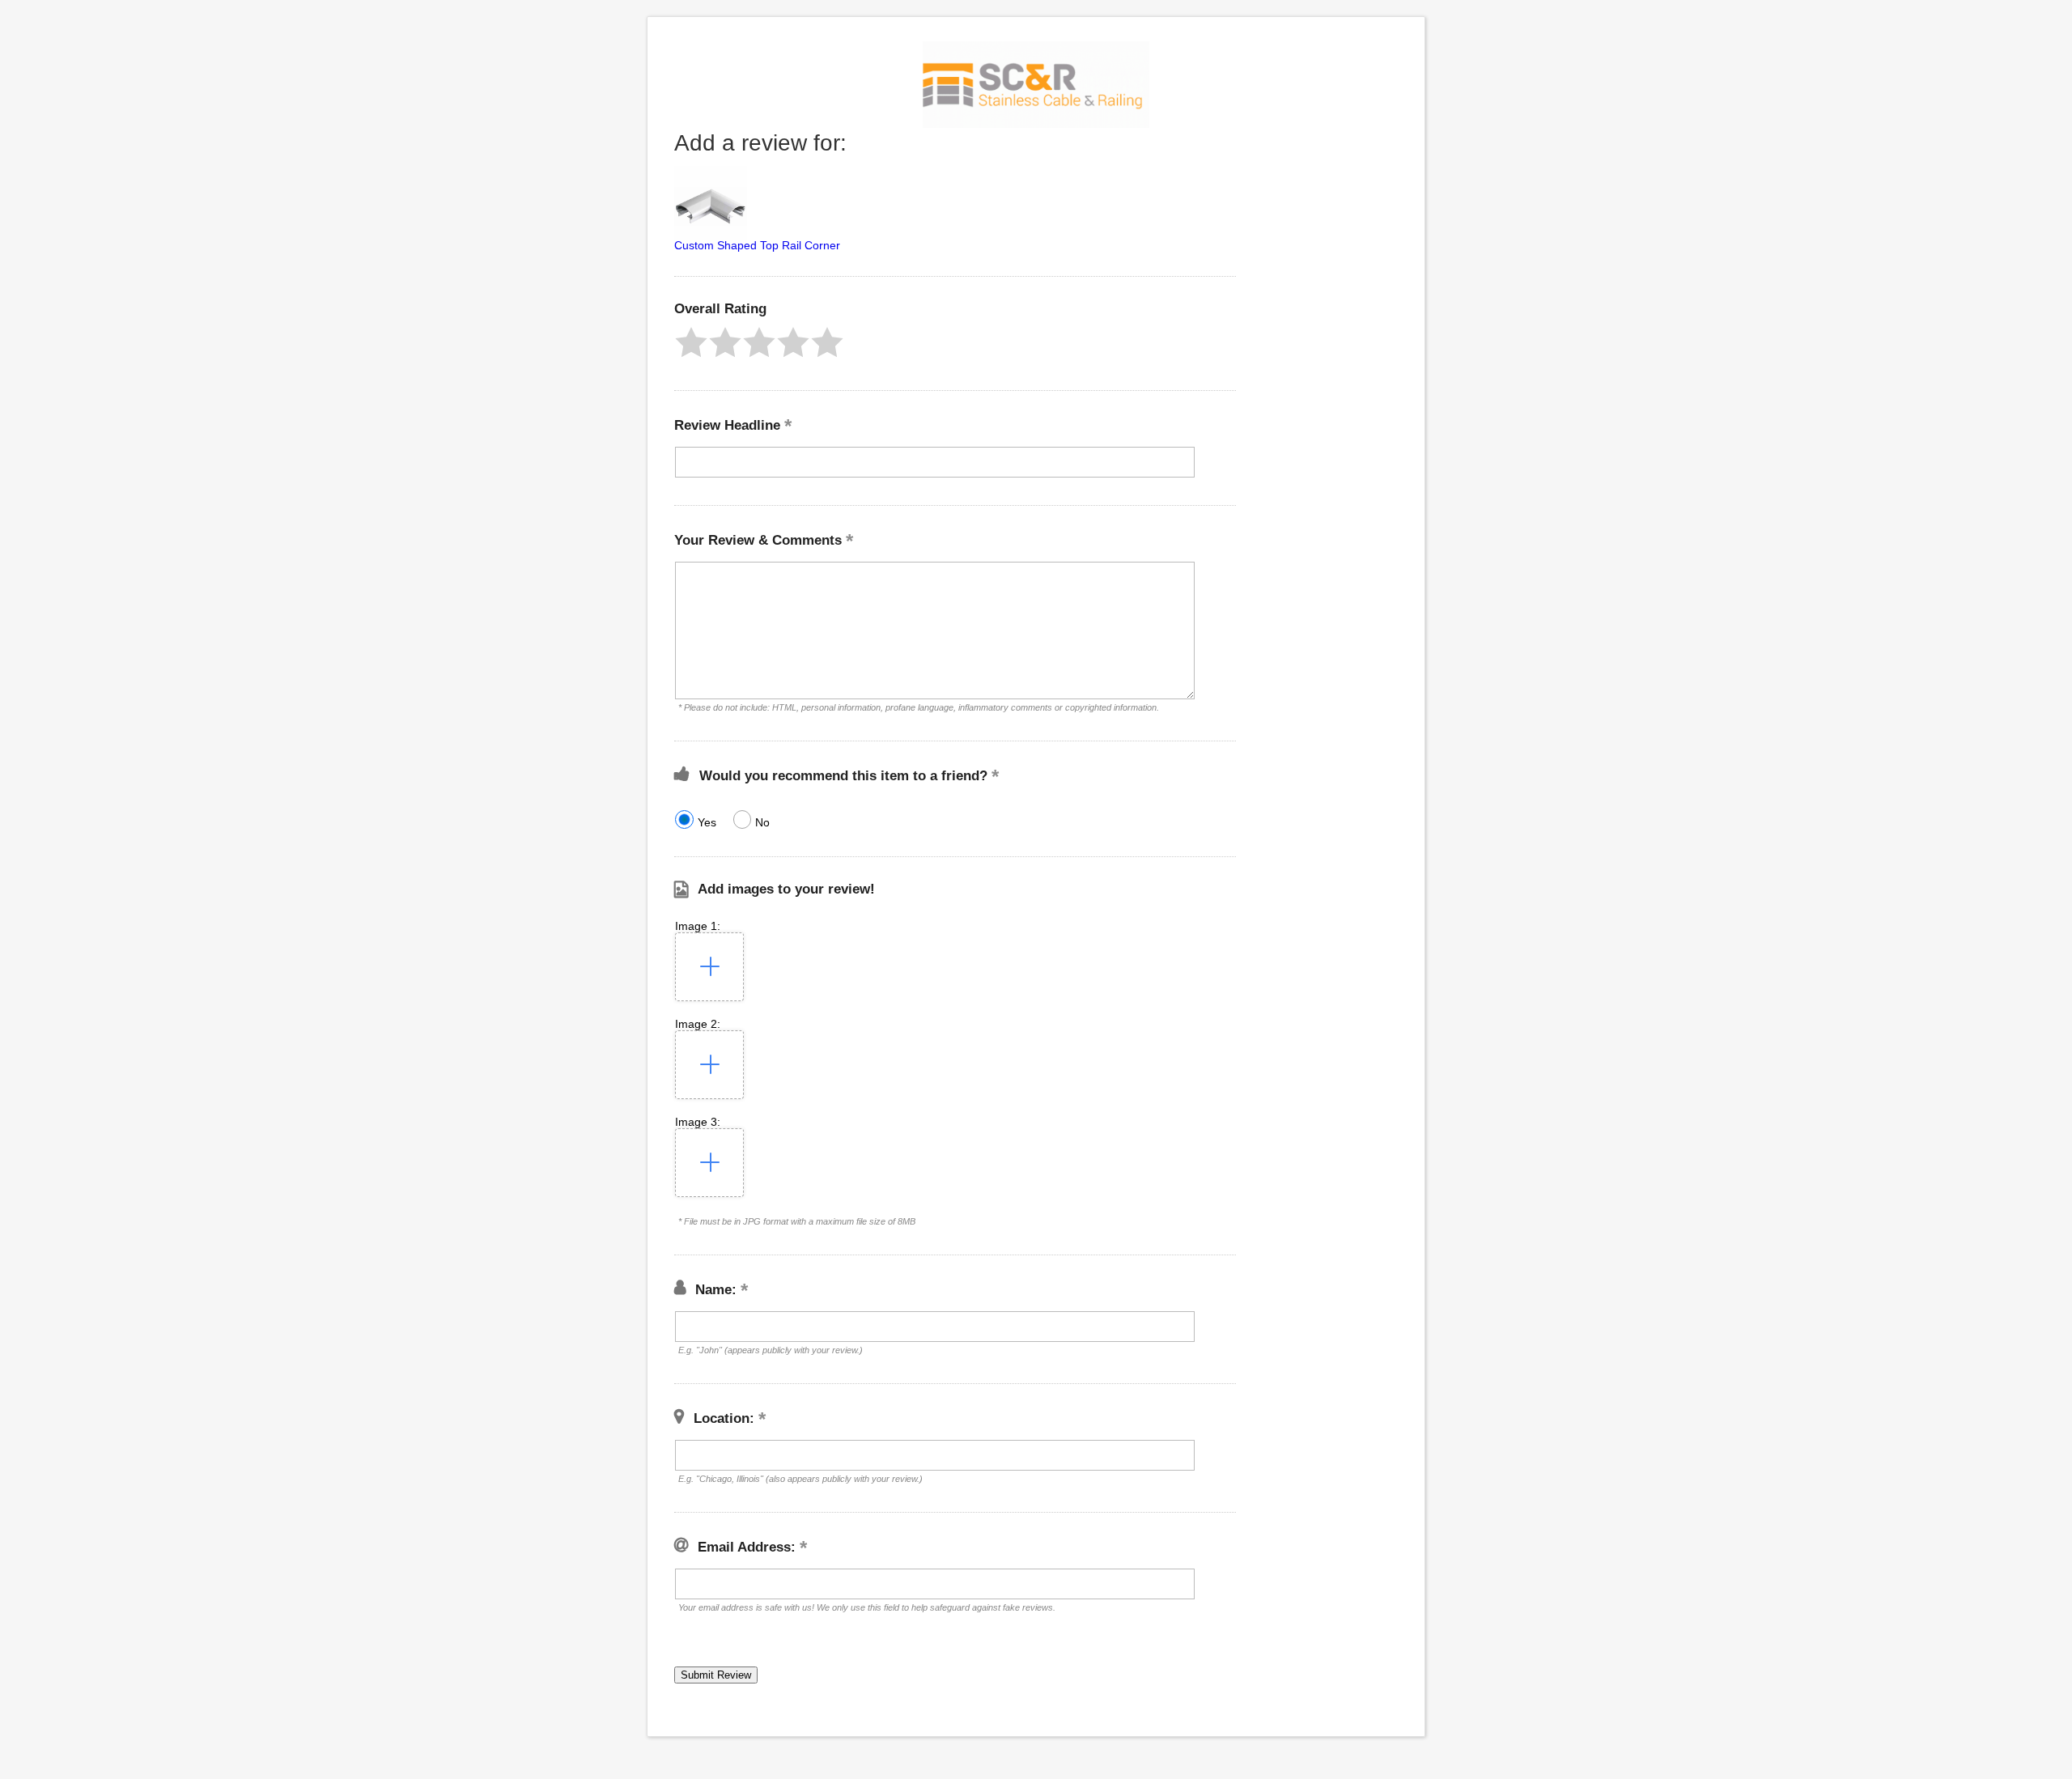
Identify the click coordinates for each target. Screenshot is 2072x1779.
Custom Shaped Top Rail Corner (757, 245)
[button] (691, 342)
